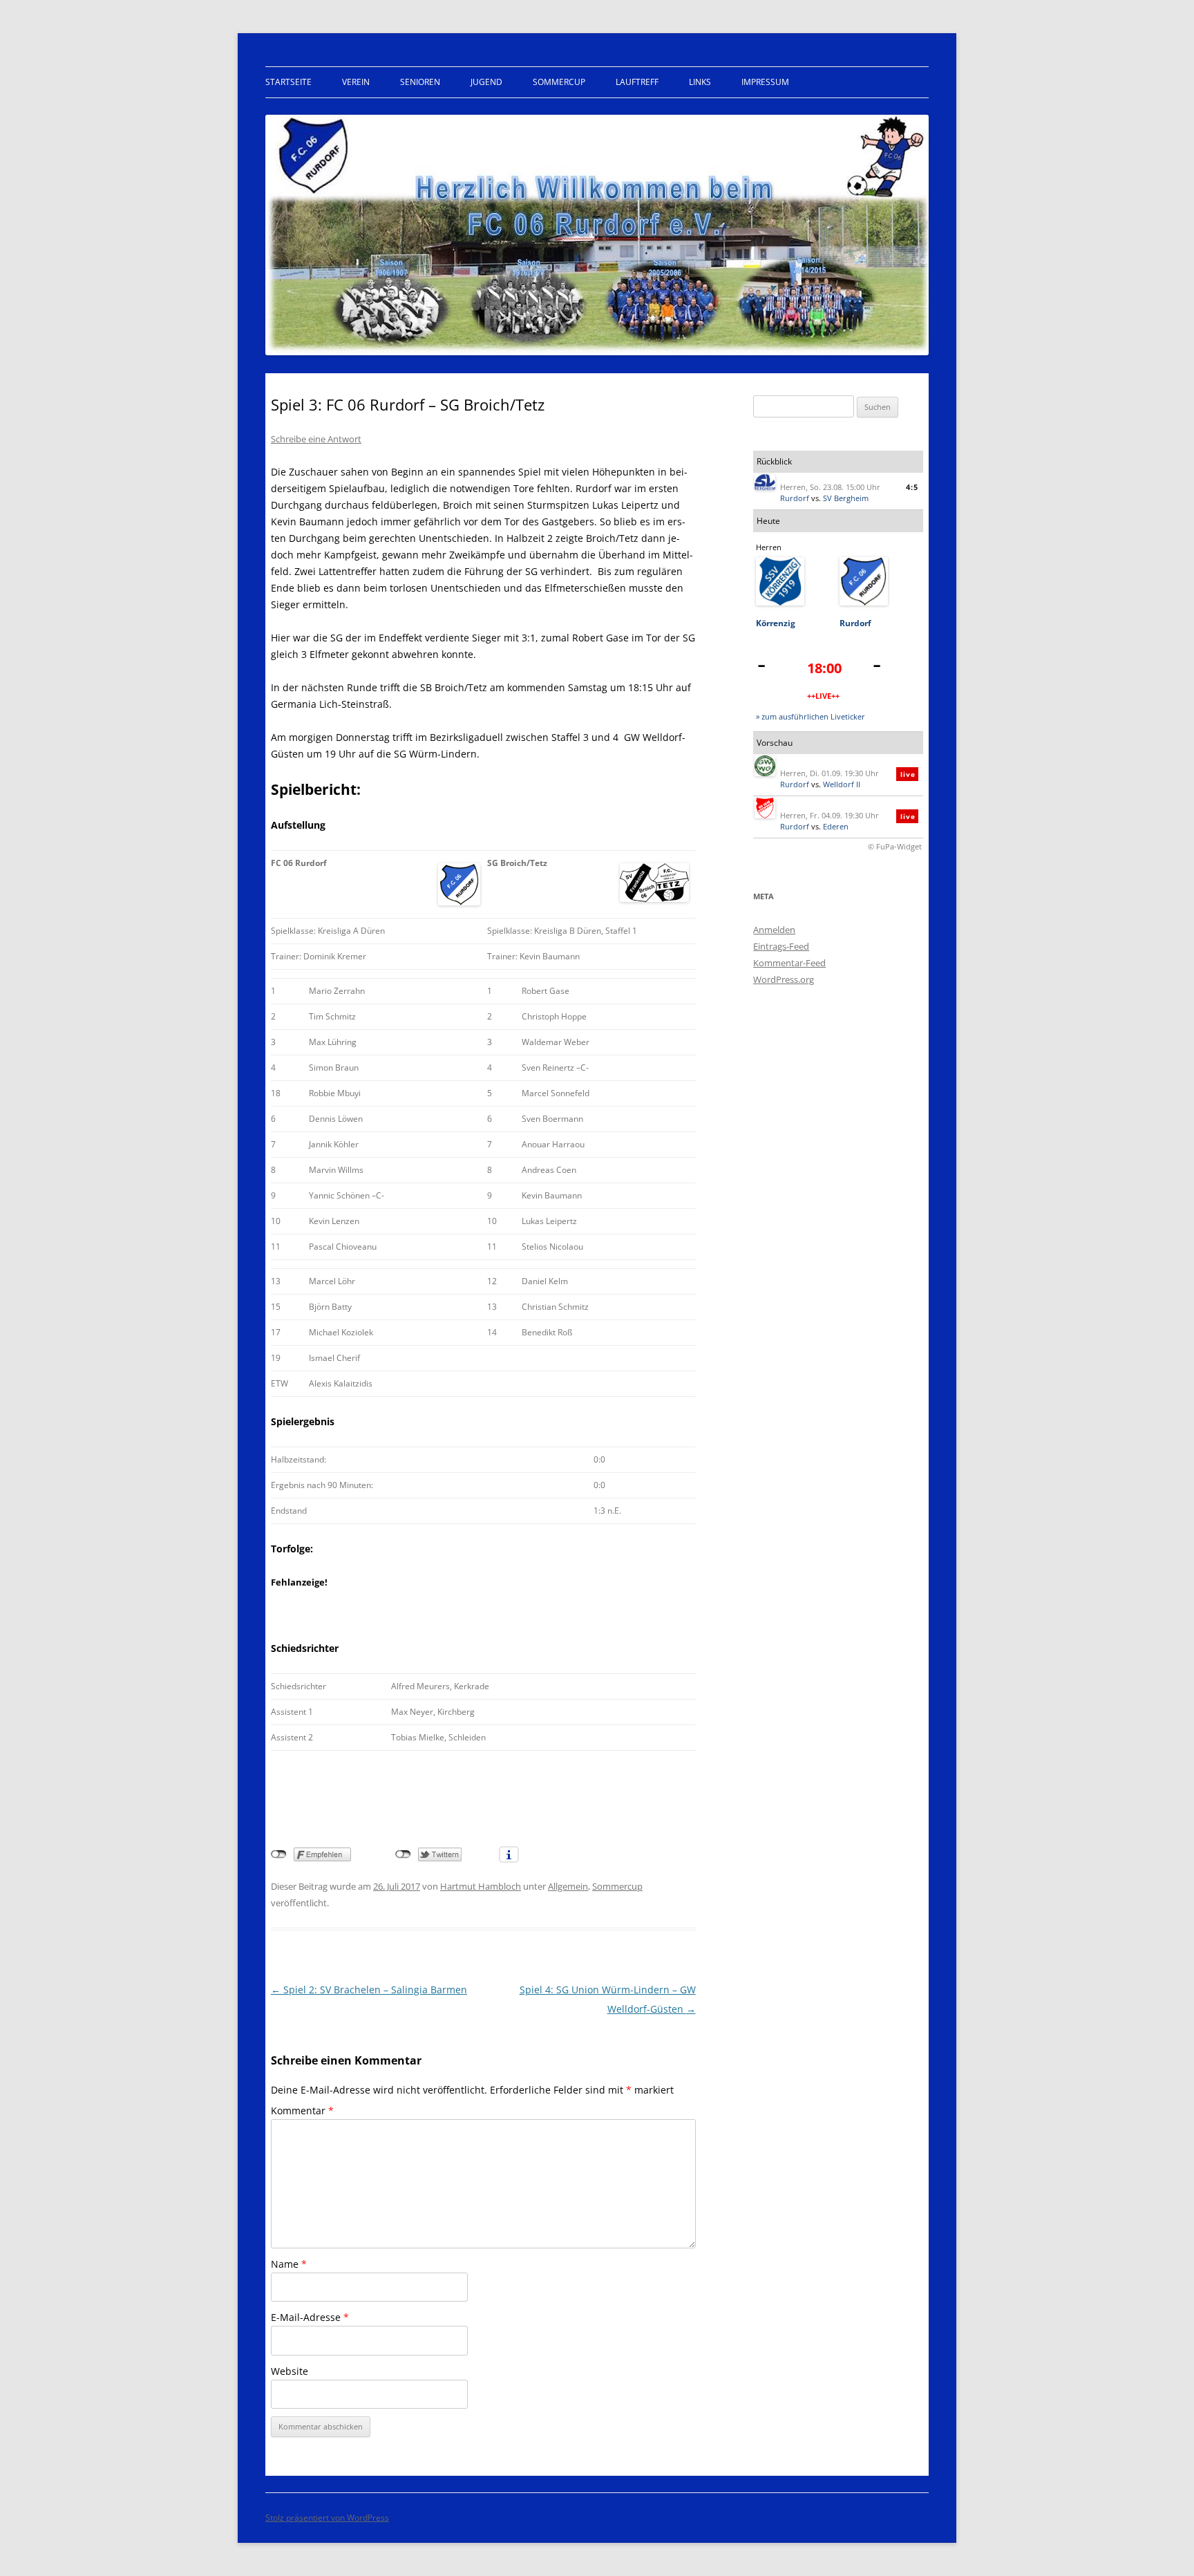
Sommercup (559, 82)
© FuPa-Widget (895, 846)
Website (290, 2371)
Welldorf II (842, 784)
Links (700, 82)
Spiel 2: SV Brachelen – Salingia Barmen (369, 1990)
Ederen (836, 826)
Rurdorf (795, 498)
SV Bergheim (846, 498)
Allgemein (568, 1886)
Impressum (765, 82)
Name (289, 2264)
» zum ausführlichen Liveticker (811, 716)
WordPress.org (784, 979)
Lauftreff (637, 82)
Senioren (420, 82)
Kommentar (302, 2110)
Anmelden (774, 930)
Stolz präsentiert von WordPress (327, 2518)
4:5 (912, 487)
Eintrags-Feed (781, 946)
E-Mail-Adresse (310, 2317)
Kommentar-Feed (789, 963)
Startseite (288, 82)
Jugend (486, 82)
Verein (356, 82)
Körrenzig (776, 623)
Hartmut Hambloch (481, 1886)
